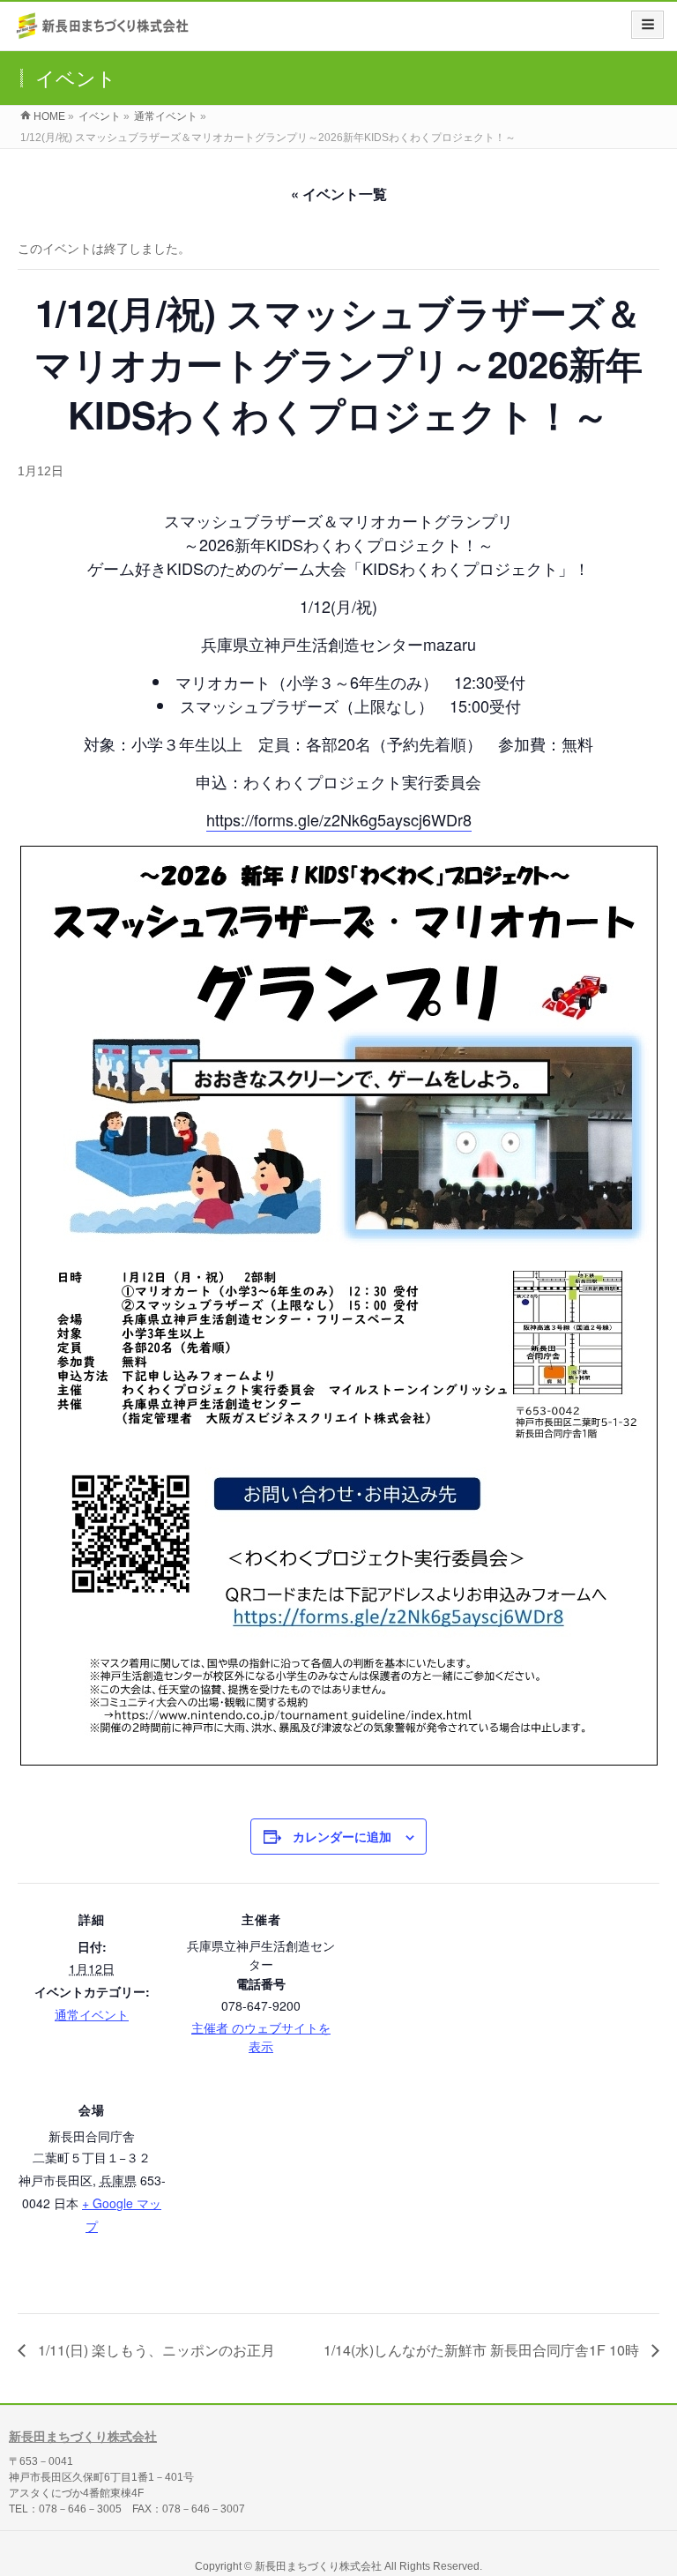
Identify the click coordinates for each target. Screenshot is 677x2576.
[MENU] (647, 25)
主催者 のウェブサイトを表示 (261, 2037)
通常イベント (92, 2014)
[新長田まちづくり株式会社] (104, 32)
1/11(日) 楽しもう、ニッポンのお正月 (155, 2350)
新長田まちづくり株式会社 (83, 2437)
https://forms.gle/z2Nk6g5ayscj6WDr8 (339, 819)
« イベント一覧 (339, 194)
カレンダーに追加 (342, 1836)
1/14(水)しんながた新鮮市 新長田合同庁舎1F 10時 (483, 2350)
